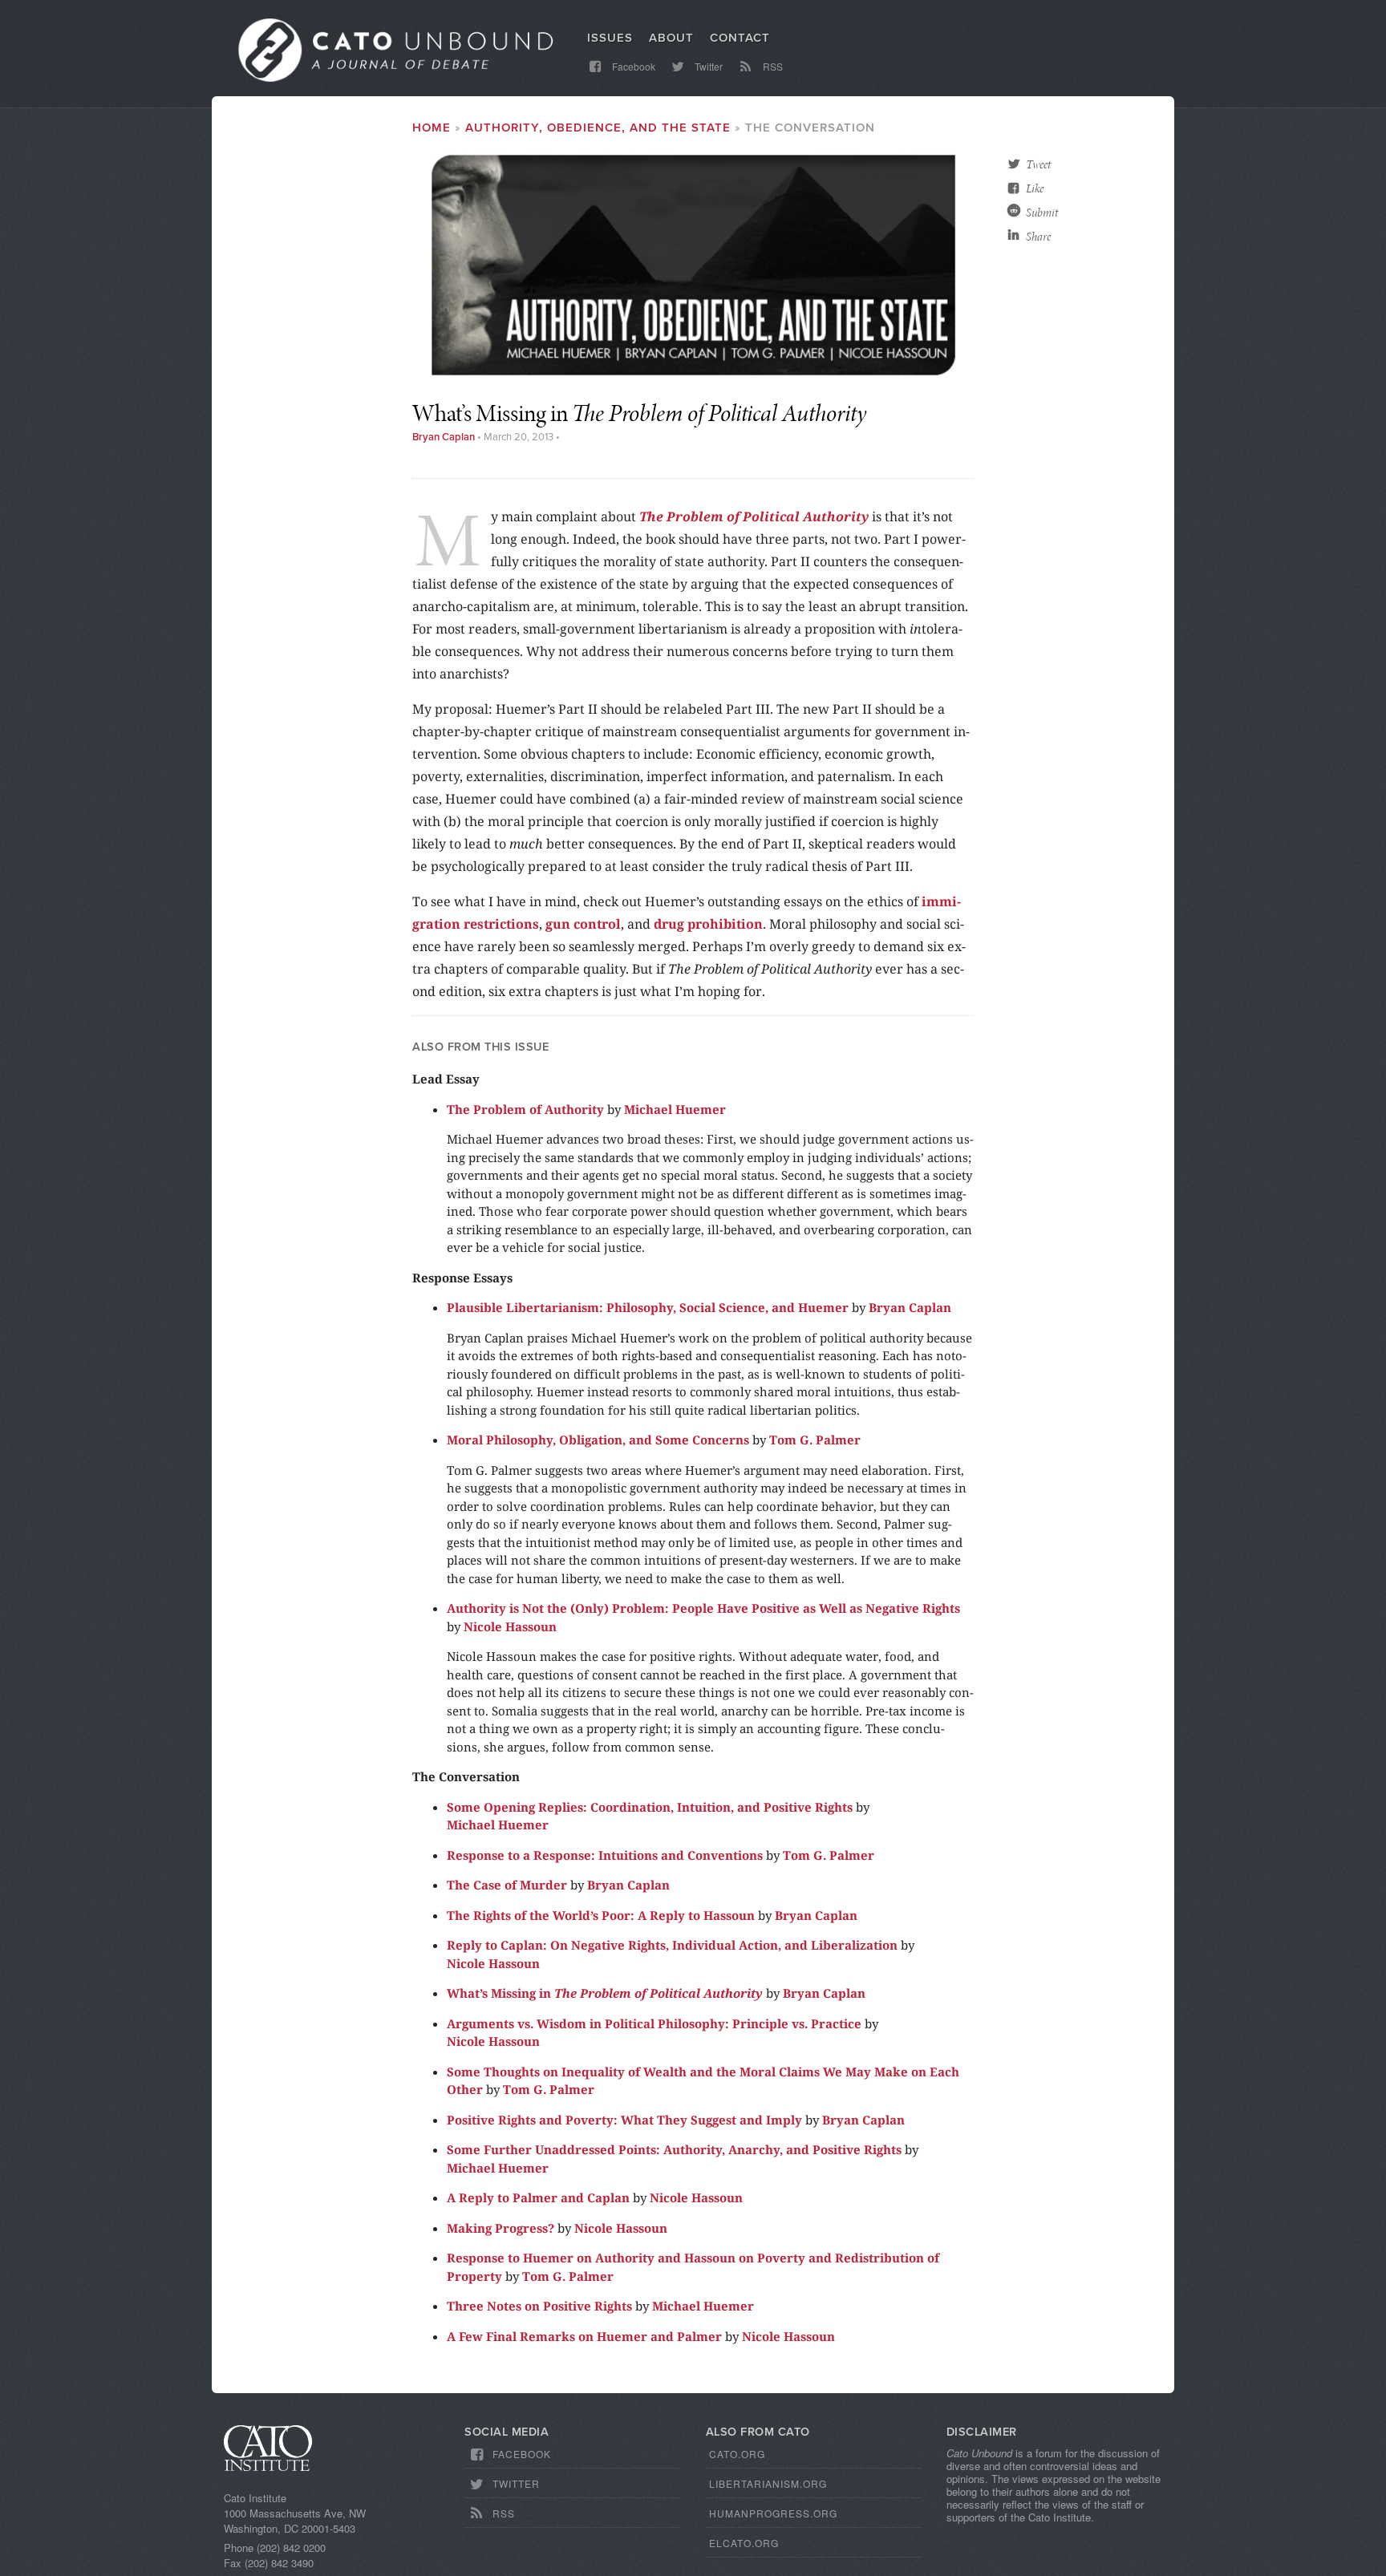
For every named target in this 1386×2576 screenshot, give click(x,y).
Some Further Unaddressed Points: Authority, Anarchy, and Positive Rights (674, 2149)
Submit (1042, 213)
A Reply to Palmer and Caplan (538, 2197)
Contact (740, 38)
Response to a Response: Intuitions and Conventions (605, 1855)
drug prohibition (708, 924)
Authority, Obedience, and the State (598, 128)
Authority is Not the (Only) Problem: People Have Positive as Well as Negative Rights (703, 1608)
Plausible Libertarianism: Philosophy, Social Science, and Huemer (648, 1307)
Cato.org (737, 2454)
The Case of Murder (507, 1885)
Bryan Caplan (444, 437)
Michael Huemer (675, 1109)
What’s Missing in (605, 1993)
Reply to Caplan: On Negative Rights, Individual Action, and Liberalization (672, 1945)
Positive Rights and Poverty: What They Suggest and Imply (624, 2120)
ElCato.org (744, 2543)
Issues (610, 38)
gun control (583, 924)
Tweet (1038, 164)
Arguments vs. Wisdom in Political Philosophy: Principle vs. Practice (654, 2023)
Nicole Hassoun (510, 1626)
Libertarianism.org (768, 2483)
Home (432, 128)
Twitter (707, 66)
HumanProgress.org (773, 2513)
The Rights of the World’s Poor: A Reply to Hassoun (601, 1915)
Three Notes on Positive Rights (539, 2306)
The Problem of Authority (525, 1109)
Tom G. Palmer (815, 1440)
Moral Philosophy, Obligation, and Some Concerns (598, 1440)
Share (1038, 237)
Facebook (632, 66)
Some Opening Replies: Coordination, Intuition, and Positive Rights (650, 1807)
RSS (772, 66)
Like (1035, 188)
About (671, 38)
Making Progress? (500, 2228)
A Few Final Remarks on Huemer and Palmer (584, 2336)
